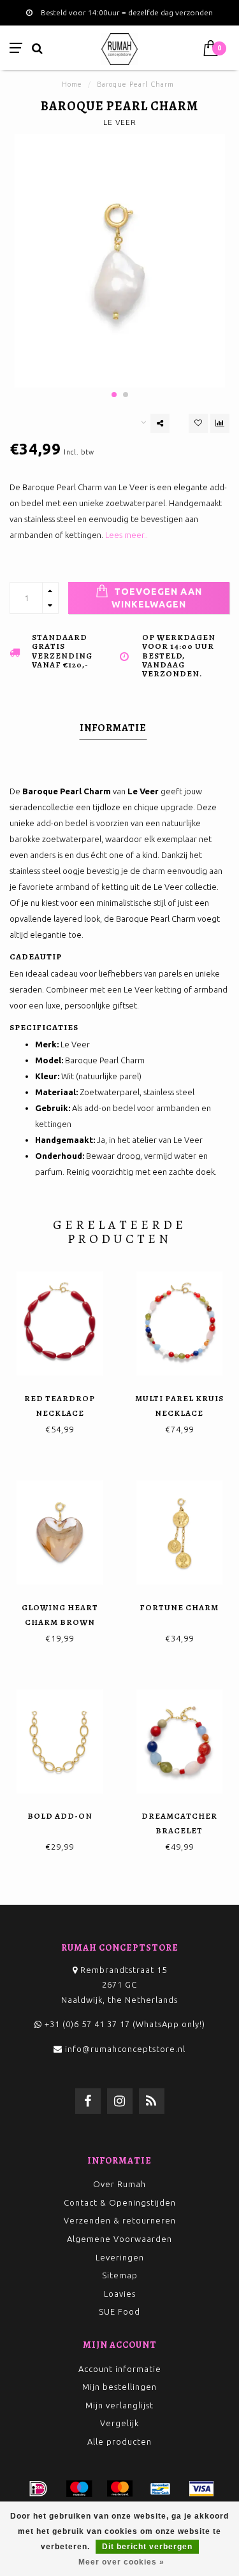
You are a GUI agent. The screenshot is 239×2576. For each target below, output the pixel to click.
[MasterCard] (120, 2489)
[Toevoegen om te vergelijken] (220, 423)
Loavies (120, 2294)
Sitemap (120, 2275)
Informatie (113, 728)
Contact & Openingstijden (120, 2202)
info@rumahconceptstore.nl (125, 2049)
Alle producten (119, 2441)
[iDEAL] (38, 2489)
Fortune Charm (179, 1607)
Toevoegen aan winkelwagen (157, 598)
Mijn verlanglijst (119, 2405)
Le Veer (120, 122)
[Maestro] (79, 2489)
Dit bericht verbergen (147, 2547)
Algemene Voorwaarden (119, 2239)
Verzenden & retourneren (120, 2220)
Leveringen (120, 2257)
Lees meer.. (127, 535)
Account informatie (120, 2369)
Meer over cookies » (121, 2562)
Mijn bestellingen (119, 2387)
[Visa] (201, 2489)
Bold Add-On (60, 1816)
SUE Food (119, 2311)
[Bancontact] (161, 2489)
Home (72, 84)
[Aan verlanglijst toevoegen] (198, 423)
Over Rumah (119, 2184)
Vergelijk (119, 2423)
